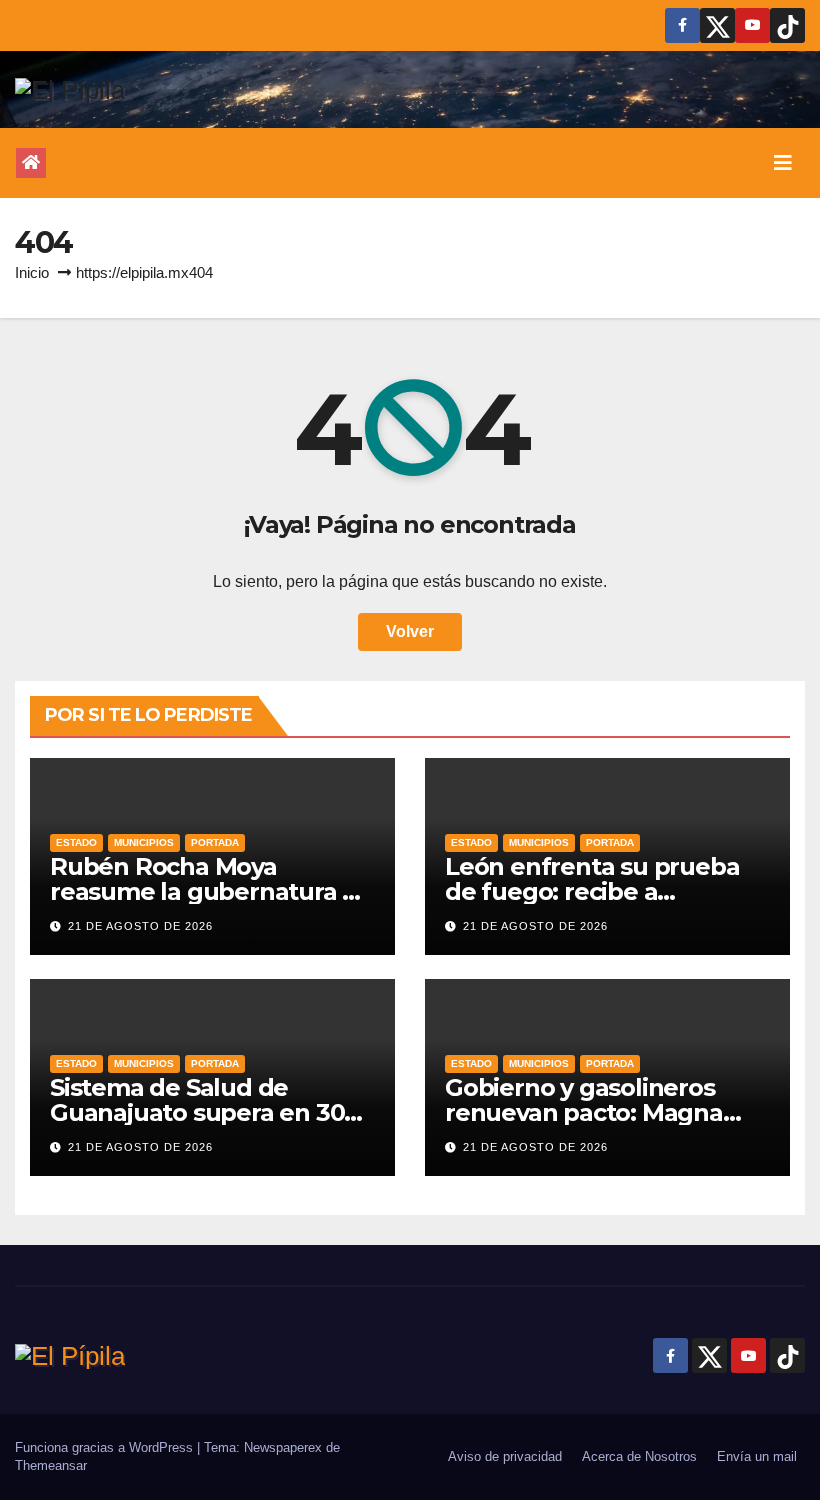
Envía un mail (757, 1456)
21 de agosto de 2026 (140, 926)
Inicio (32, 272)
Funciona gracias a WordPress (106, 1447)
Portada (215, 842)
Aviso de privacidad (505, 1456)
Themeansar (51, 1465)
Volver (410, 631)
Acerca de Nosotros (639, 1456)
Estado (76, 842)
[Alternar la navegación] (783, 163)
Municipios (144, 842)
